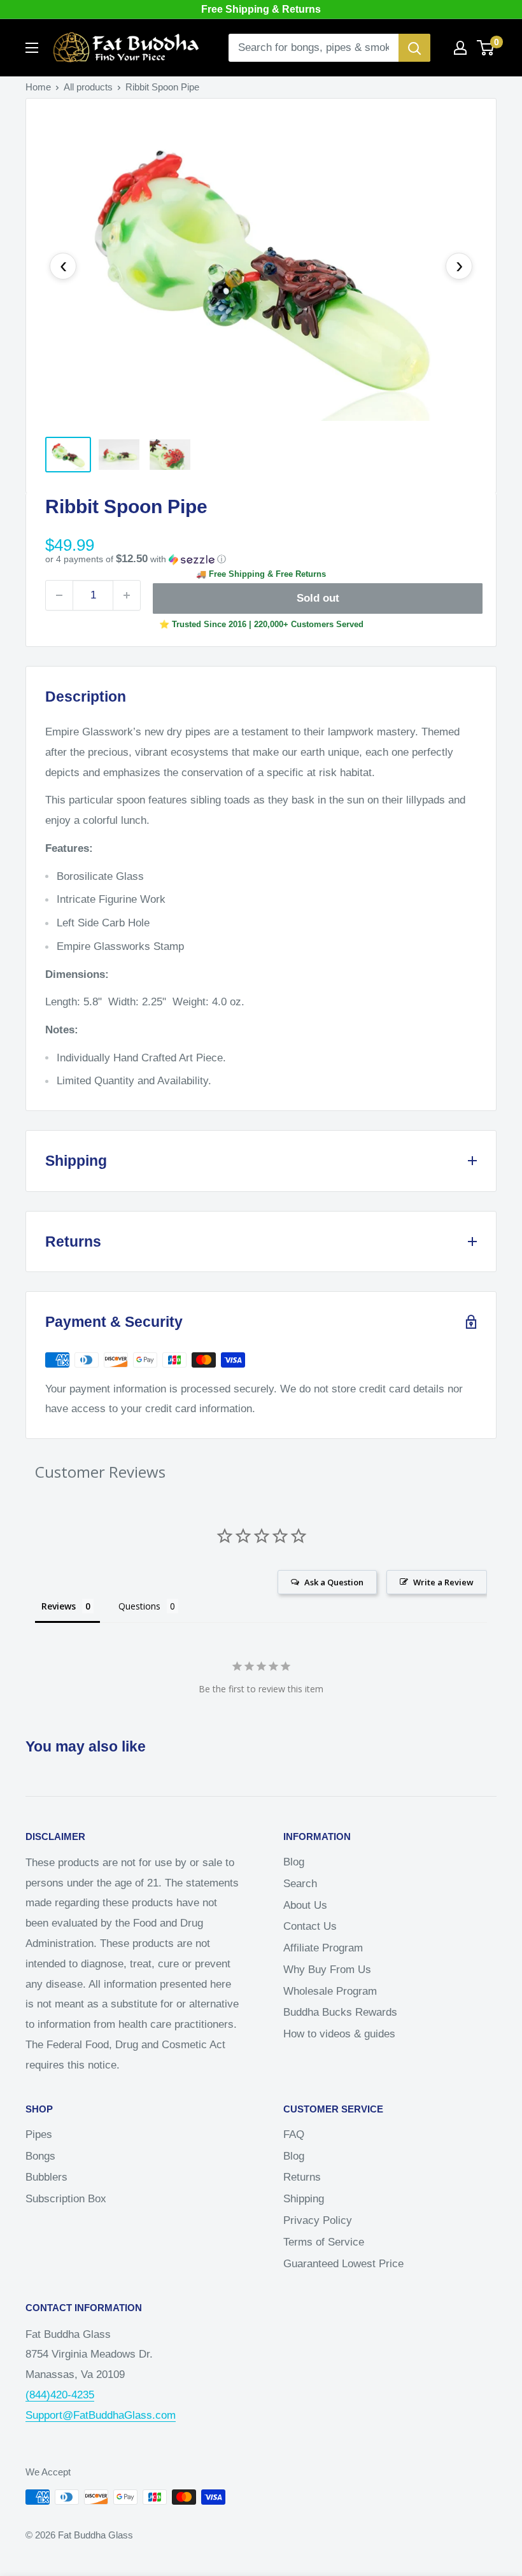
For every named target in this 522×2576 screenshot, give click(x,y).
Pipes (39, 2134)
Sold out (318, 598)
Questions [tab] (139, 1606)
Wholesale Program (330, 1991)
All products (88, 87)
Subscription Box (66, 2199)
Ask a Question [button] (334, 1582)
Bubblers (46, 2177)
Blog (294, 1862)
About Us (305, 1905)
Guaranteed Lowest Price (343, 2264)
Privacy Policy (318, 2220)
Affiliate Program (323, 1948)
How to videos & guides (339, 2034)
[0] (486, 48)
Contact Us (310, 1926)
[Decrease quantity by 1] (59, 595)
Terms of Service (324, 2242)
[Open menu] (32, 48)
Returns (302, 2177)
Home (38, 87)
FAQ (294, 2134)
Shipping (304, 2199)
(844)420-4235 (60, 2395)
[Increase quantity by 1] (127, 595)
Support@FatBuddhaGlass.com (101, 2415)
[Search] (414, 48)
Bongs (40, 2156)
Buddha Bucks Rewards (340, 2012)
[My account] (460, 48)
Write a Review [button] (443, 1582)
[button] (261, 559)
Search (300, 1884)
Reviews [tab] (59, 1606)
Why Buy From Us (327, 1970)
